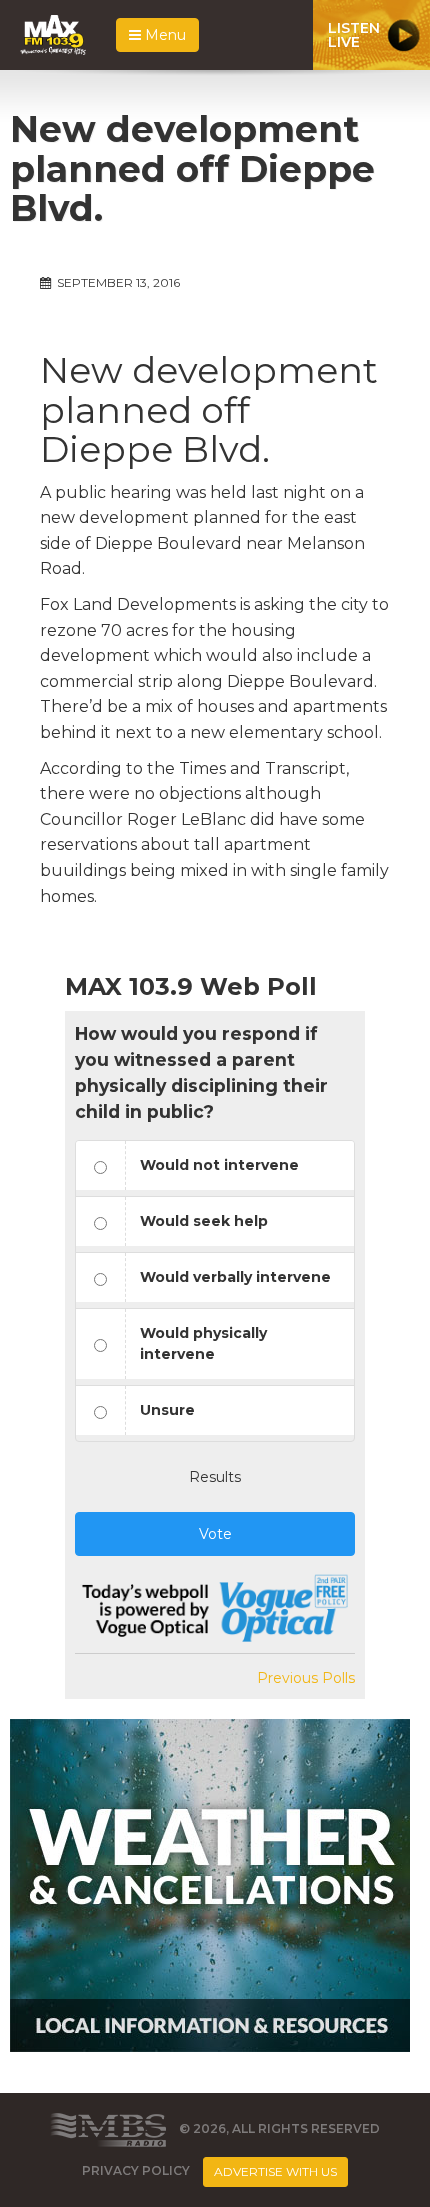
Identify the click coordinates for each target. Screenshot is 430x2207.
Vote (215, 1534)
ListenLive (354, 35)
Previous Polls (306, 1678)
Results (215, 1477)
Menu (163, 35)
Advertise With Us (275, 2171)
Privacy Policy (136, 2170)
